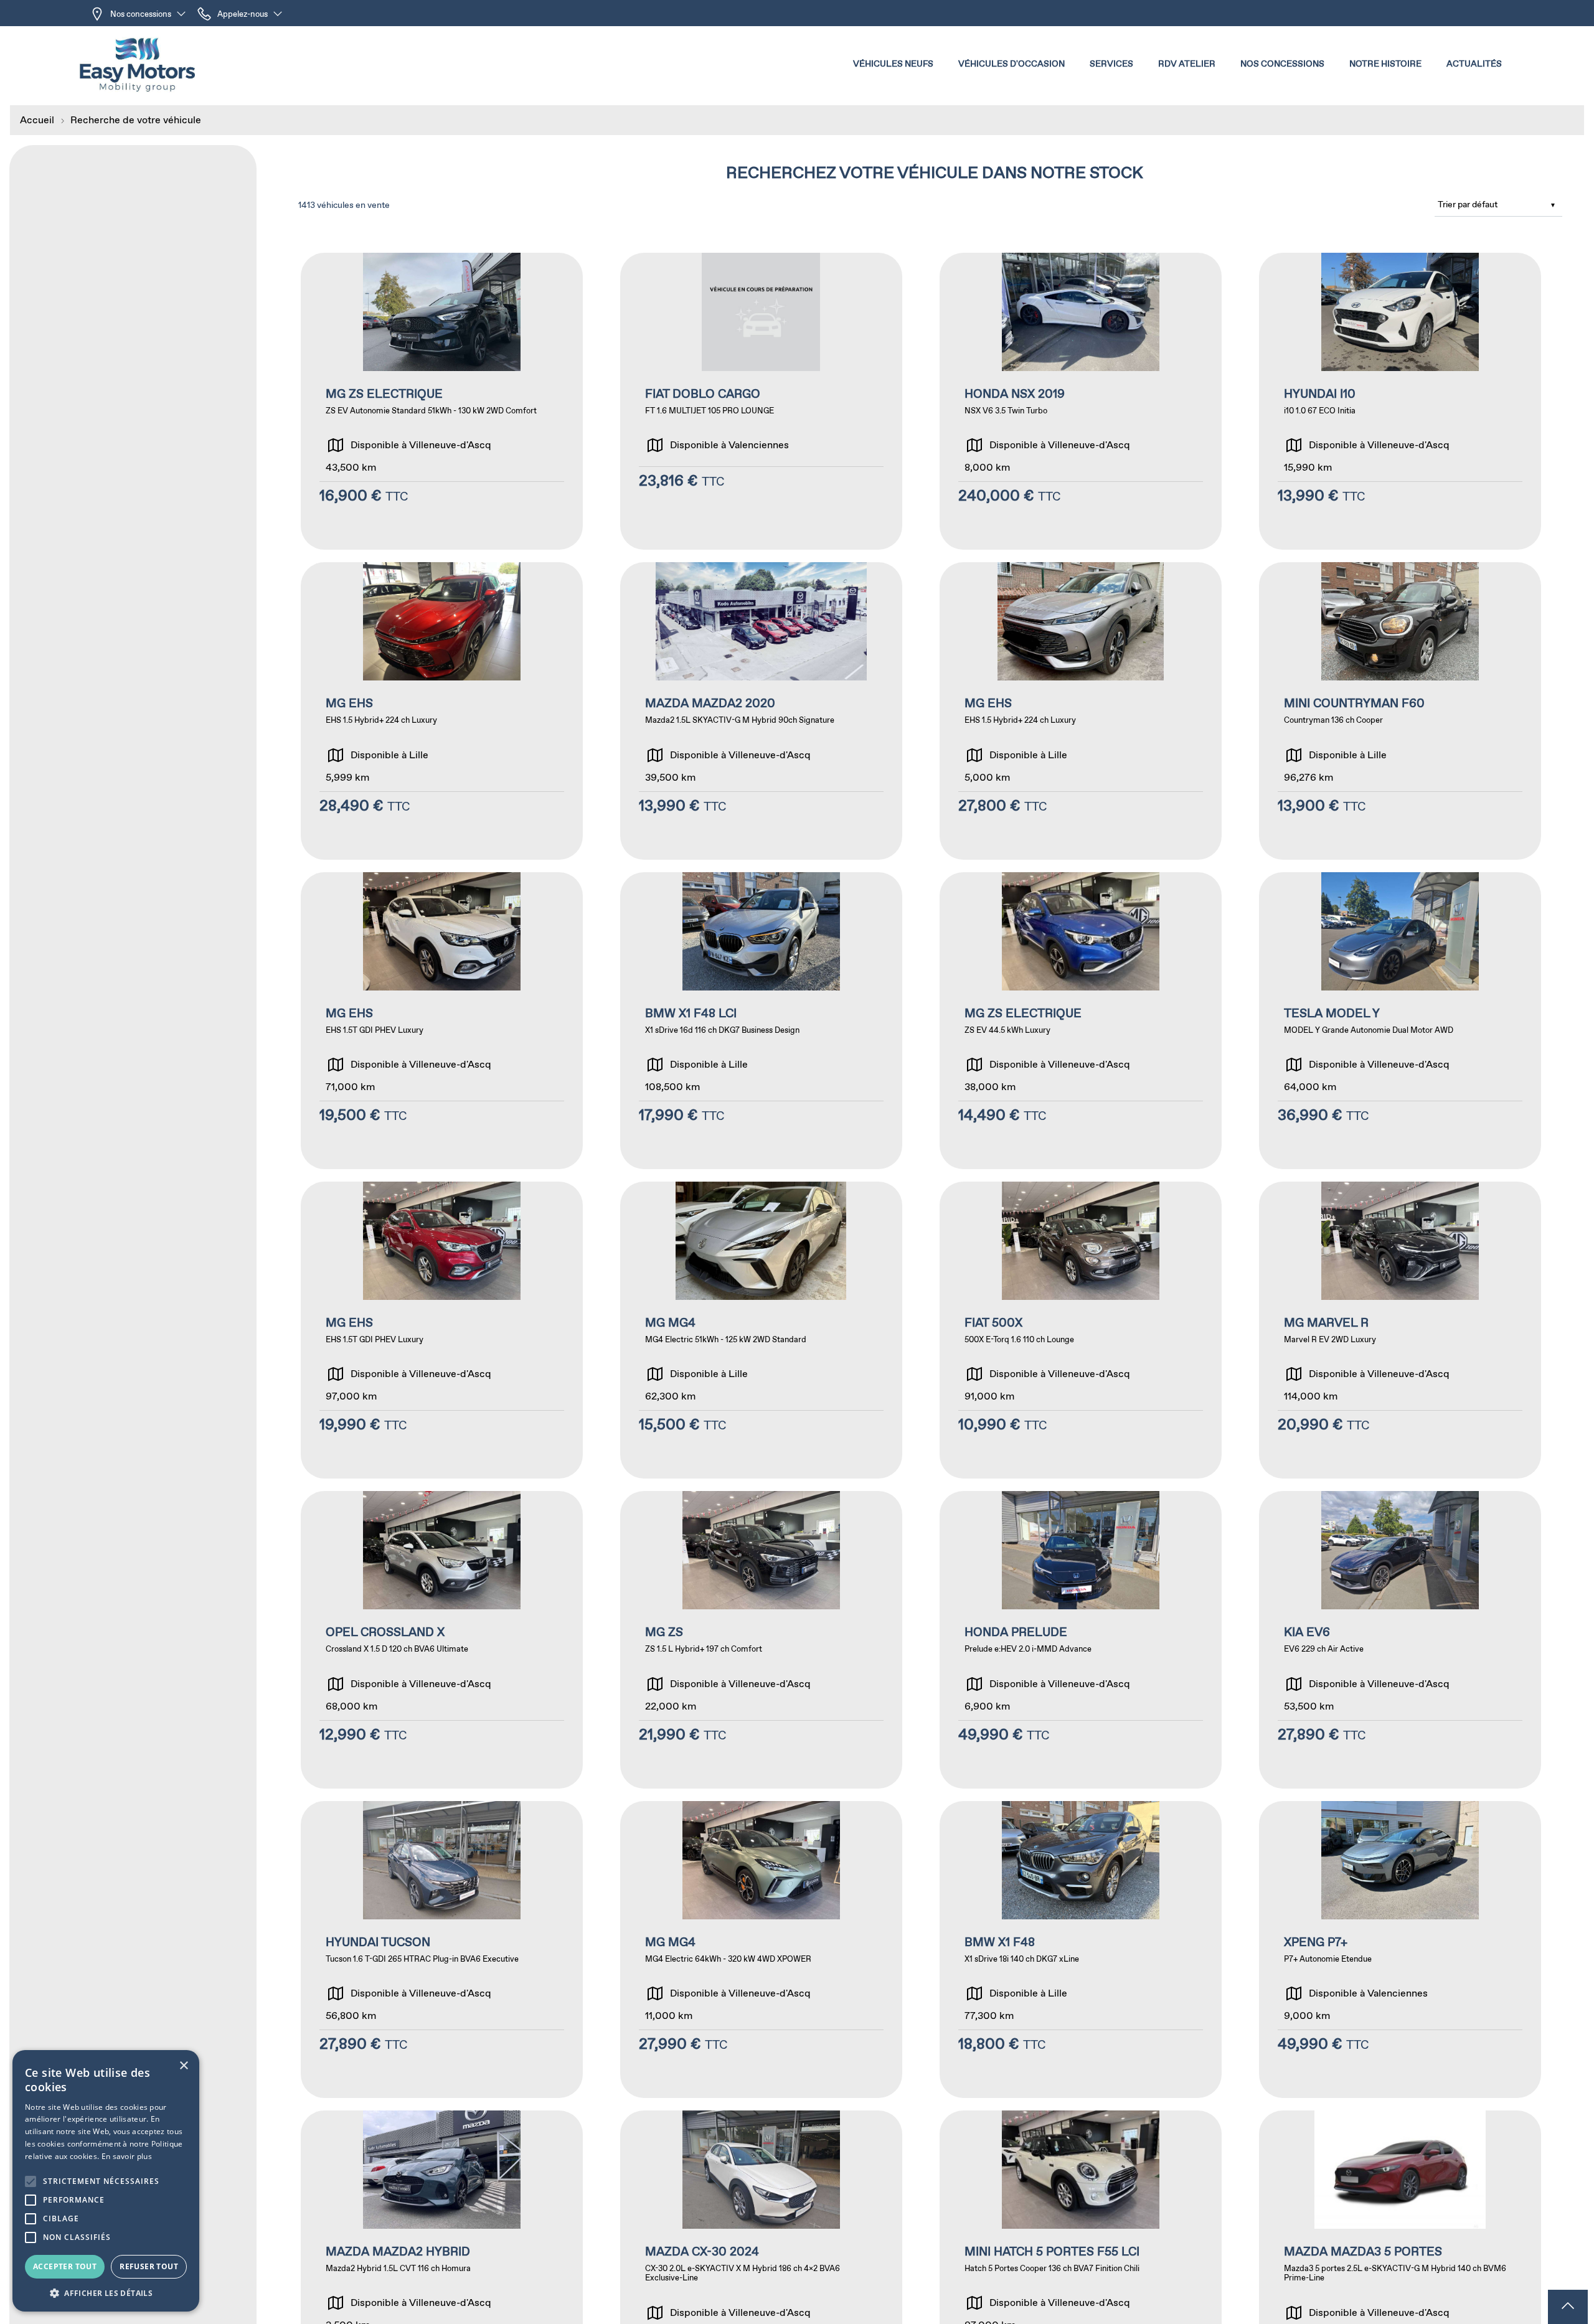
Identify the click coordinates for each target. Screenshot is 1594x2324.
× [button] (183, 2066)
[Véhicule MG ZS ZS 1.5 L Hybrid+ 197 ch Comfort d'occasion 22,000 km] (761, 1640)
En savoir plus (127, 2156)
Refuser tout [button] (149, 2266)
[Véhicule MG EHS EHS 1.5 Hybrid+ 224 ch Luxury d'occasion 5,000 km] (1081, 711)
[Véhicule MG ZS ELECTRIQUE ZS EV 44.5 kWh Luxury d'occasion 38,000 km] (1081, 1021)
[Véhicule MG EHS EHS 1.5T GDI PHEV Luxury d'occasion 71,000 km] (442, 1021)
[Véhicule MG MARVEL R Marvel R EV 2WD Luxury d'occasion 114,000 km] (1400, 1330)
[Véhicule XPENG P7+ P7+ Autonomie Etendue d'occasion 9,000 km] (1400, 1950)
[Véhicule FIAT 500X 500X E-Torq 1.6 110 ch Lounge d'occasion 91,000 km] (1081, 1330)
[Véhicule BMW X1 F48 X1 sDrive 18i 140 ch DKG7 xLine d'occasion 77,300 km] (1081, 1950)
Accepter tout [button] (65, 2266)
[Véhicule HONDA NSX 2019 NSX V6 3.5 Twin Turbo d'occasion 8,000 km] (1081, 401)
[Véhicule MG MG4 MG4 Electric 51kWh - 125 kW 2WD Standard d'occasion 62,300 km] (761, 1330)
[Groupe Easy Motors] (137, 65)
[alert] (106, 2181)
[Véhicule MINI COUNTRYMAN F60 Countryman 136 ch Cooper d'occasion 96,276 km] (1400, 711)
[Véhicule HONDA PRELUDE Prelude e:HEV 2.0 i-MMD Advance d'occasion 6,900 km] (1081, 1640)
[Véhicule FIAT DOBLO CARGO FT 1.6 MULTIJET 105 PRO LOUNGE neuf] (761, 401)
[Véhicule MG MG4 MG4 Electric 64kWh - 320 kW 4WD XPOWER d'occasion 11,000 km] (761, 1950)
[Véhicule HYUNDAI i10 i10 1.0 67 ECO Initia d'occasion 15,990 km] (1400, 401)
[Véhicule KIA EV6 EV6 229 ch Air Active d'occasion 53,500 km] (1400, 1640)
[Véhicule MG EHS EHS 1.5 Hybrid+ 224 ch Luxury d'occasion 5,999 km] (442, 711)
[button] (893, 65)
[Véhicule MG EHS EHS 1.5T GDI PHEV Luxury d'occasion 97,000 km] (442, 1330)
